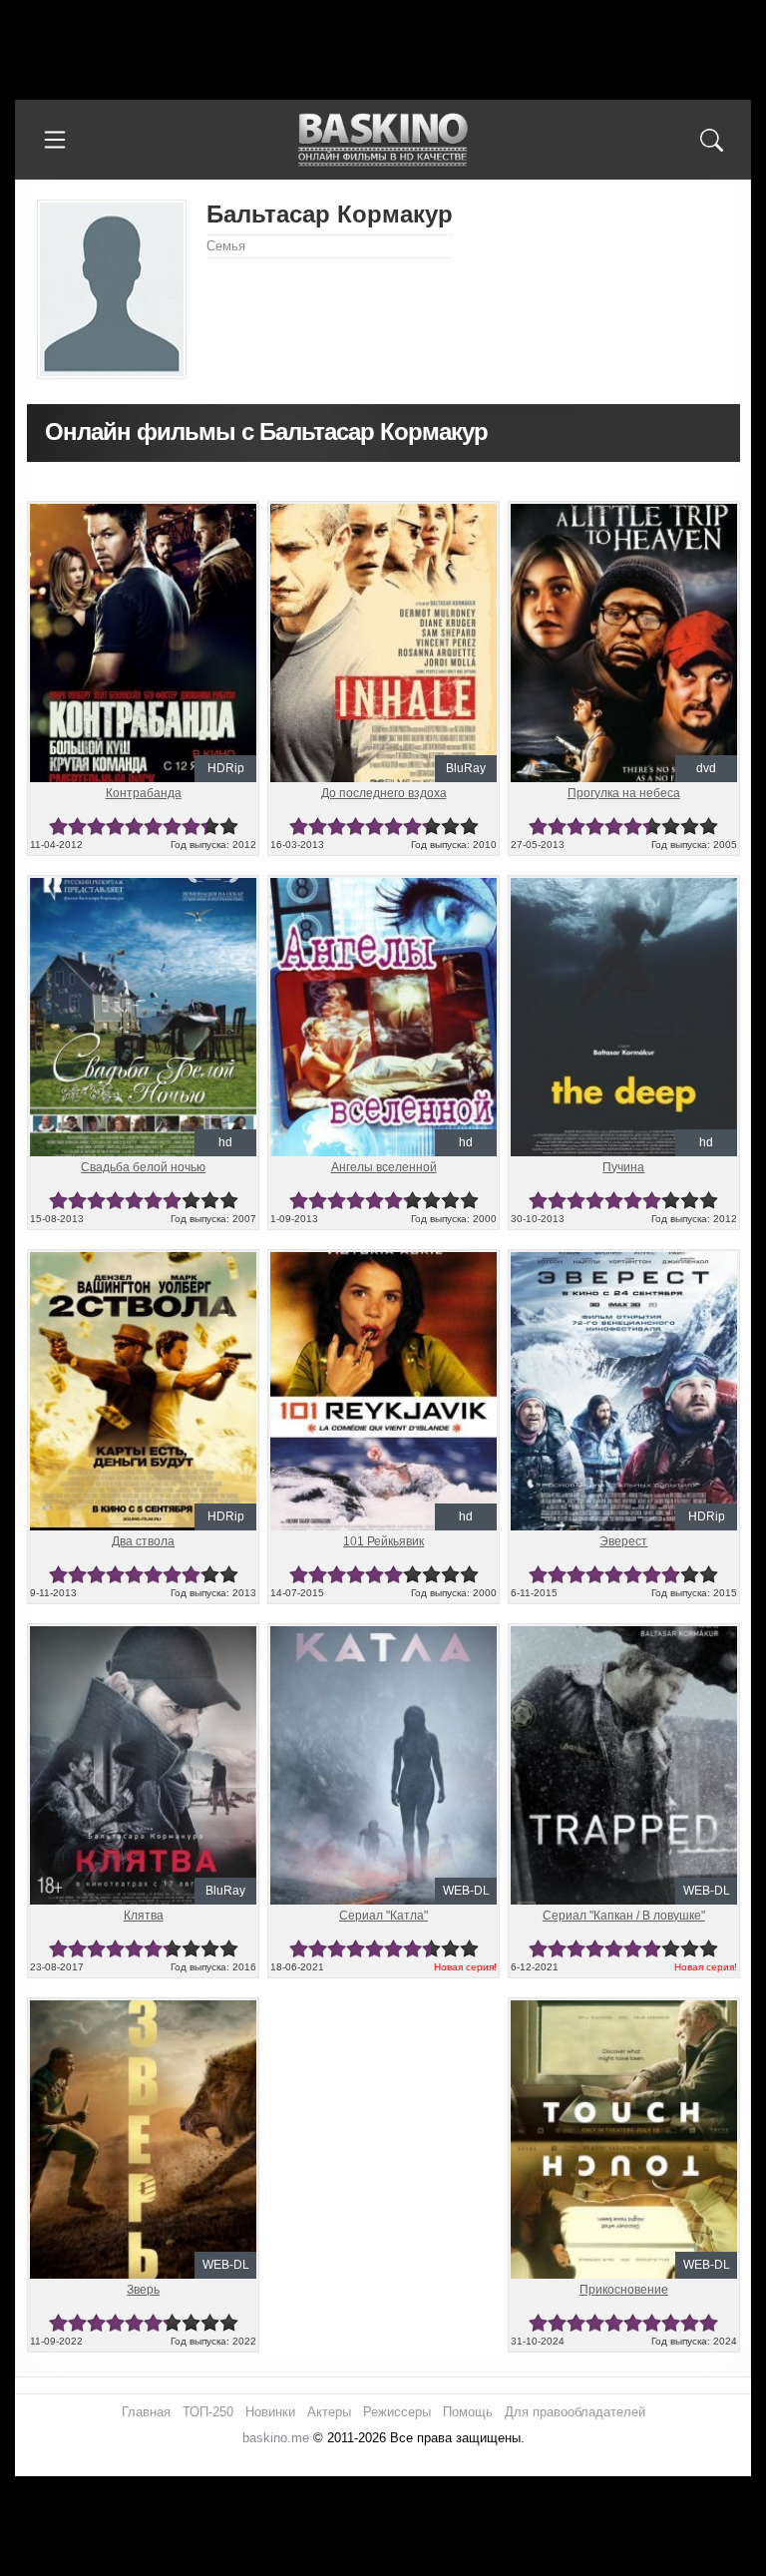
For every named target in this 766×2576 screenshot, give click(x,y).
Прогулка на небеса (624, 793)
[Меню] (55, 140)
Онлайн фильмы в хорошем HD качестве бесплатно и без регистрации (383, 140)
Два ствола (143, 1541)
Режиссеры (397, 2412)
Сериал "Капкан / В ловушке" (624, 1916)
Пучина (623, 1167)
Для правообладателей (575, 2412)
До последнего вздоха (384, 793)
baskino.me (276, 2438)
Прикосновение (624, 2290)
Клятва (144, 1916)
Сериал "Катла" (383, 1916)
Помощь (468, 2412)
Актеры (329, 2412)
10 (229, 827)
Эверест (623, 1541)
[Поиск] (711, 140)
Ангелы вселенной (384, 1167)
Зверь (143, 2290)
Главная (146, 2412)
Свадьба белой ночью (143, 1167)
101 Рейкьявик (383, 1541)
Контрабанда (144, 793)
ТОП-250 (208, 2412)
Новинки (270, 2412)
